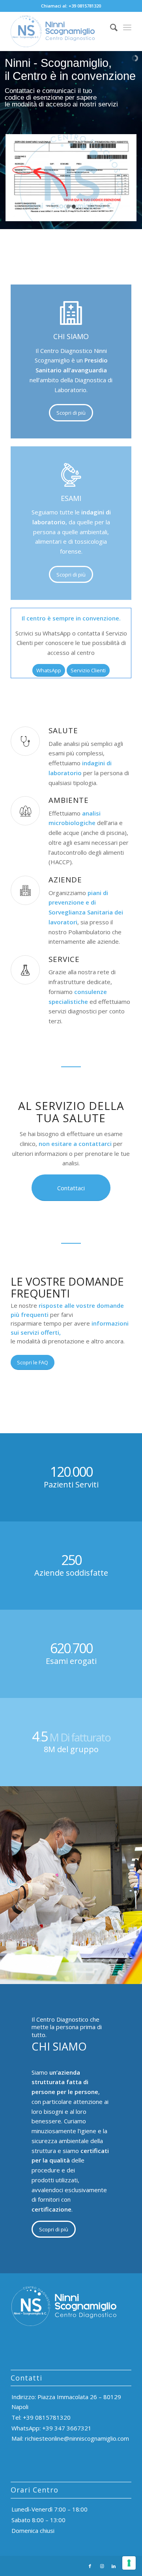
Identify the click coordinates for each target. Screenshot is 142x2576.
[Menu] (127, 27)
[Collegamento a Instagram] (102, 2566)
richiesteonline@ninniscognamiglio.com (77, 2438)
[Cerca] (110, 27)
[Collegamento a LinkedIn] (114, 2566)
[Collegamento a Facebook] (90, 2566)
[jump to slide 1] (68, 207)
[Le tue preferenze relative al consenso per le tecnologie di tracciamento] (129, 2563)
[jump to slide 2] (74, 207)
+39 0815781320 (85, 6)
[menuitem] (110, 27)
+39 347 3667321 (67, 2428)
